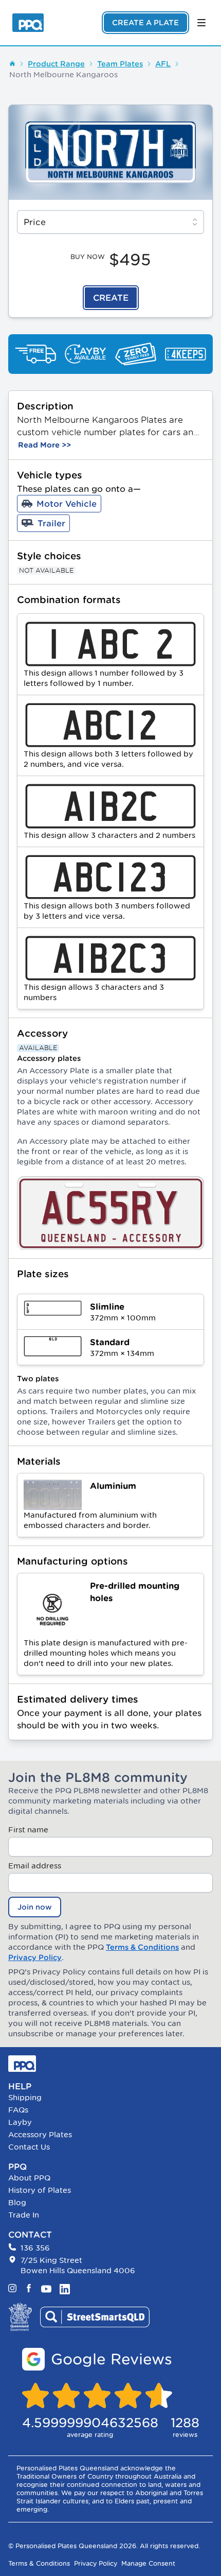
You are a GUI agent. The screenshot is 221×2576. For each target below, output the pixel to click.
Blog (17, 2202)
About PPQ (29, 2178)
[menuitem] (110, 2098)
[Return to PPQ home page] (28, 23)
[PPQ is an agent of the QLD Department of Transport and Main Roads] (20, 2317)
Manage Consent (148, 2563)
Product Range (56, 64)
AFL (163, 64)
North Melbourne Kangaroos (63, 74)
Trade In (24, 2215)
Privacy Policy (35, 1957)
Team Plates (120, 64)
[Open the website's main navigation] (201, 23)
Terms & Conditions (142, 1947)
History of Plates (40, 2190)
